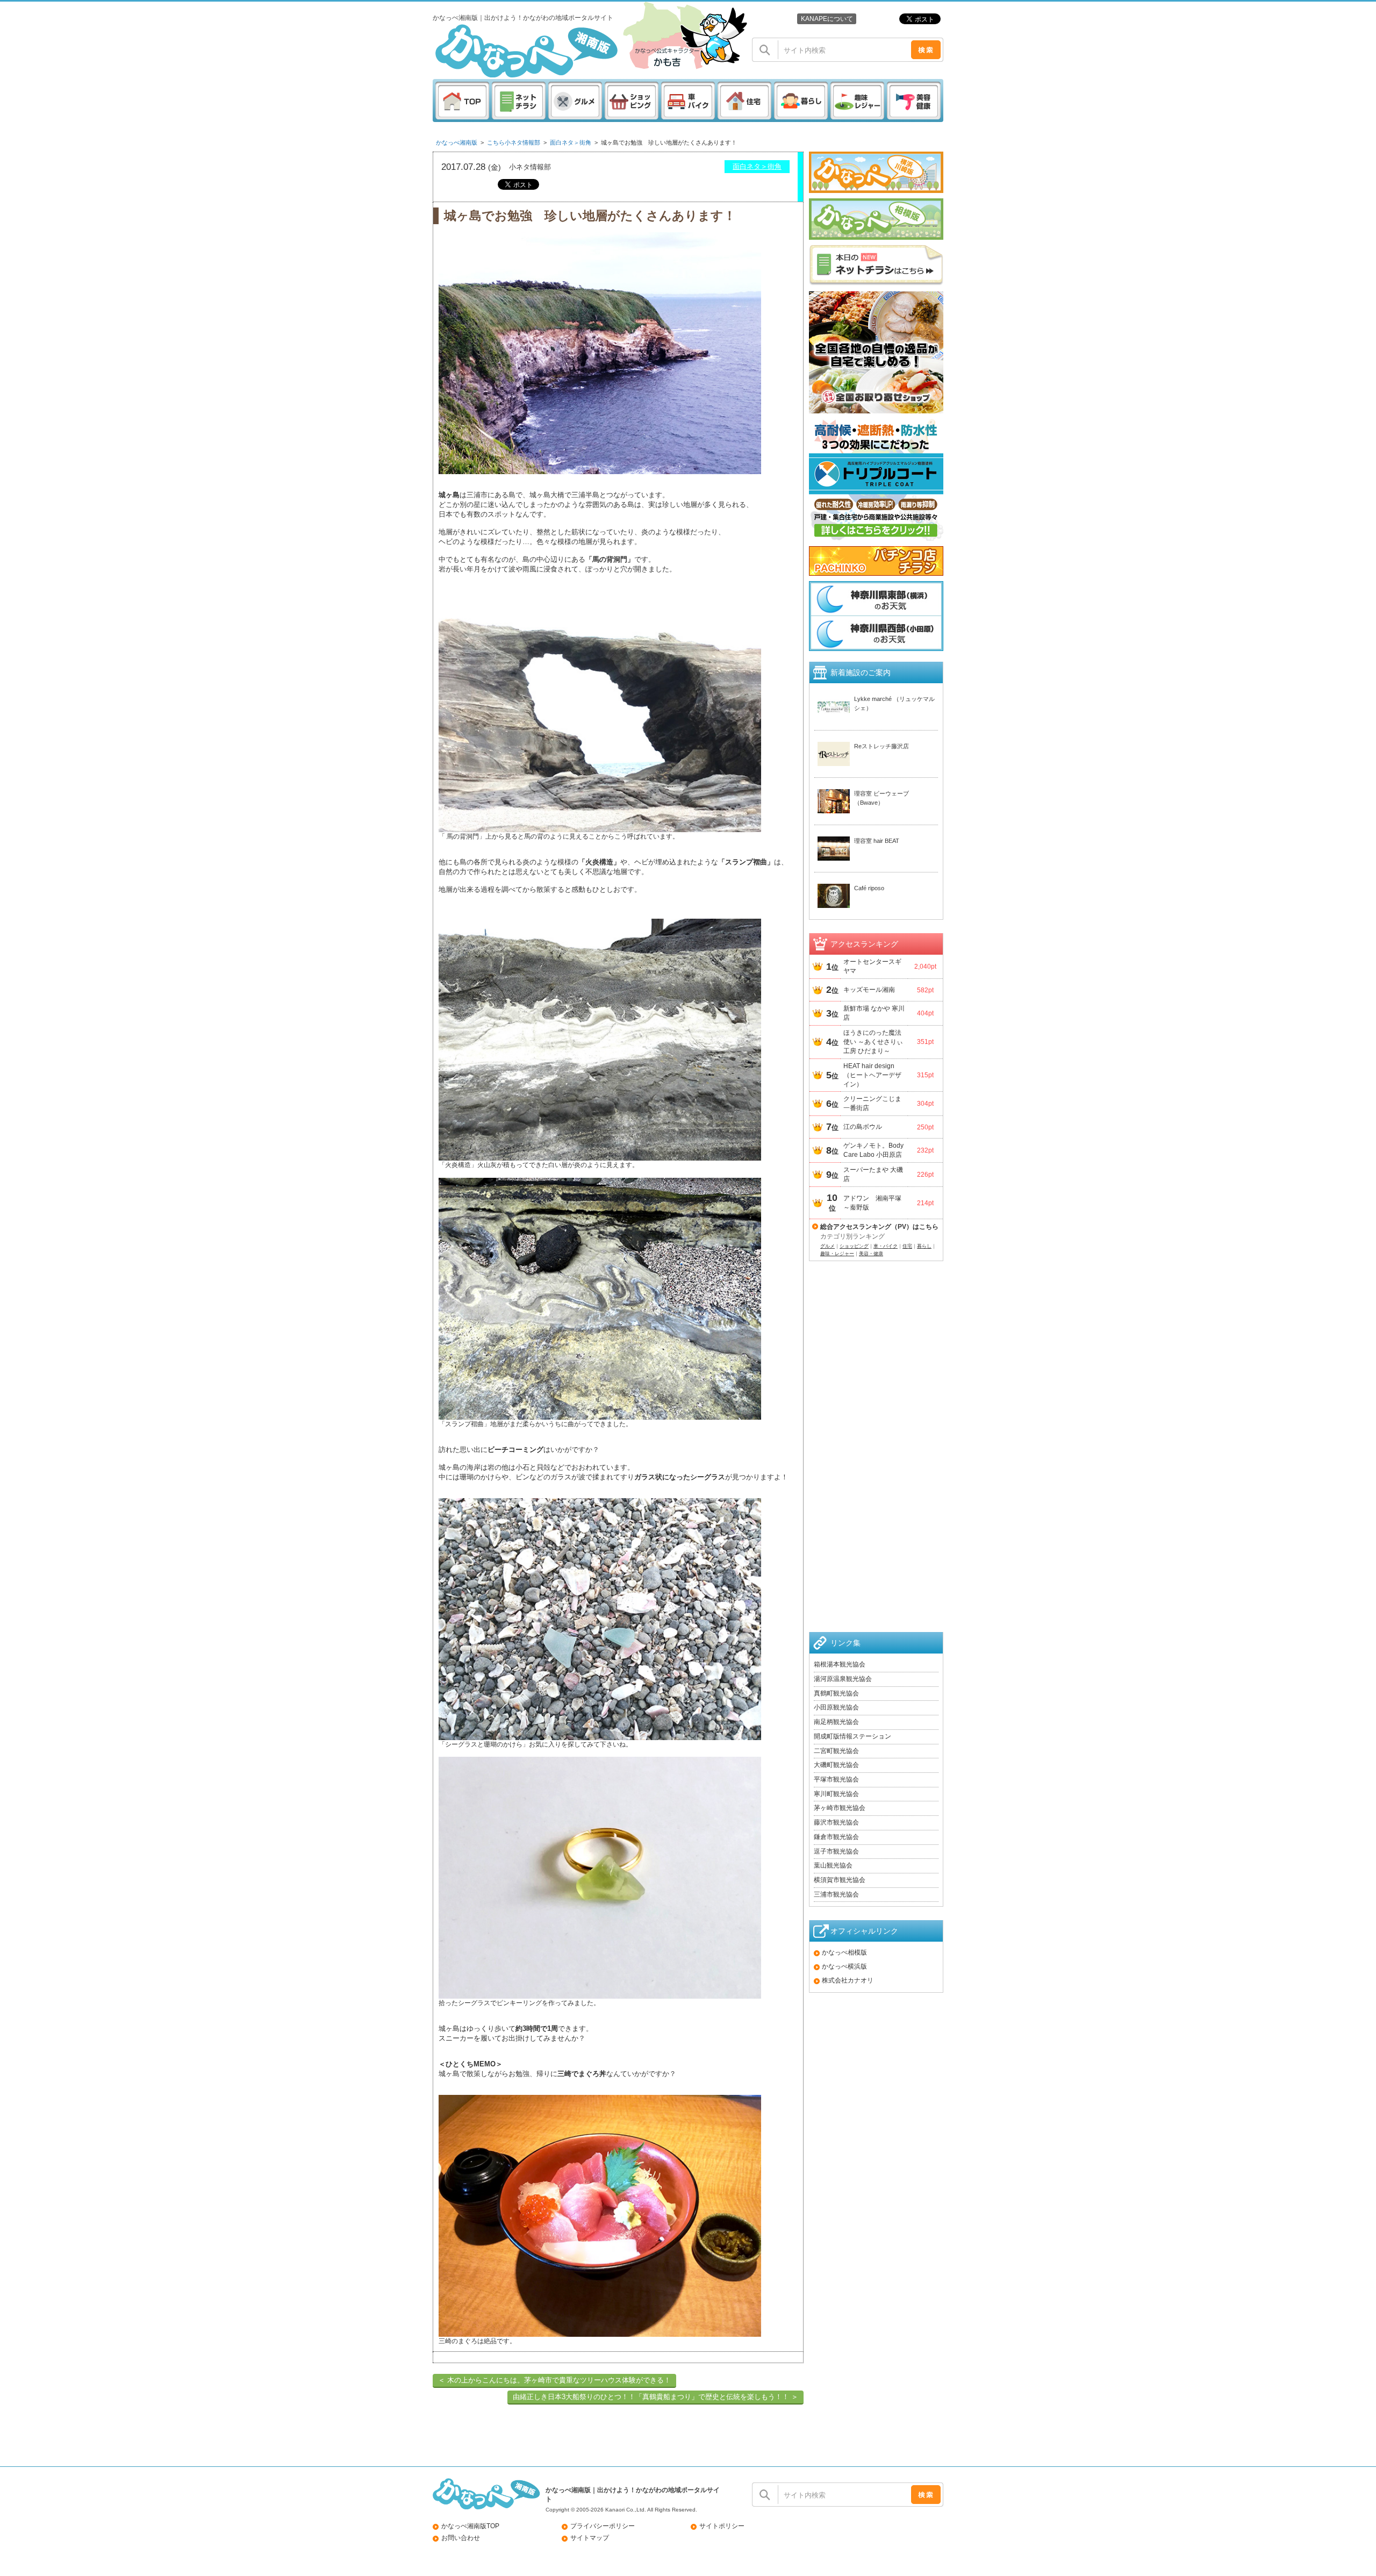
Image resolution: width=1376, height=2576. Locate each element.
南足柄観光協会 (836, 1722)
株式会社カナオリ (848, 1980)
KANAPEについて (827, 19)
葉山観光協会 (833, 1865)
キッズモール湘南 (869, 990)
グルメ (827, 1246)
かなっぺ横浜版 (844, 1966)
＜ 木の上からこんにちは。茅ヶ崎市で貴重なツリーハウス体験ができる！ (554, 2380)
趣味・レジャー (837, 1254)
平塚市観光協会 (836, 1779)
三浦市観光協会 (836, 1894)
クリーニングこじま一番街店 (872, 1103)
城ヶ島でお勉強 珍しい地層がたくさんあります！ (669, 142)
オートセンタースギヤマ (872, 966)
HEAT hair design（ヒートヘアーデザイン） (872, 1075)
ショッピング (854, 1246)
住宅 (907, 1246)
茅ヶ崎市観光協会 (840, 1808)
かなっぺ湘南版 (457, 142)
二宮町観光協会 (836, 1751)
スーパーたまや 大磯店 (873, 1174)
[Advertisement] (876, 1460)
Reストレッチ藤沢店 (881, 746)
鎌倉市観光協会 (836, 1837)
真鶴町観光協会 (836, 1693)
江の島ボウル (863, 1127)
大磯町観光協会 (836, 1765)
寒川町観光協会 (836, 1794)
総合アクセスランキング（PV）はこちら (879, 1227)
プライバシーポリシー (603, 2526)
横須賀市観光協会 (840, 1880)
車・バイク (886, 1246)
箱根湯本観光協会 (840, 1664)
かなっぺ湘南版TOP (470, 2526)
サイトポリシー (722, 2526)
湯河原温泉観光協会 (843, 1679)
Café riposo (869, 888)
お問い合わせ (461, 2538)
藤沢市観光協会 (836, 1822)
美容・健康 (871, 1254)
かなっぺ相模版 (844, 1952)
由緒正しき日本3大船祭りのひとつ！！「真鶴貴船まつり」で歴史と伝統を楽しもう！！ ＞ (655, 2397)
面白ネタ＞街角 (571, 142)
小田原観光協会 (836, 1707)
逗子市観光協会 (836, 1851)
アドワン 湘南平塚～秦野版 (872, 1203)
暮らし (924, 1246)
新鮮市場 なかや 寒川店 (874, 1013)
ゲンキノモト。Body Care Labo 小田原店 (873, 1150)
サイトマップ (590, 2538)
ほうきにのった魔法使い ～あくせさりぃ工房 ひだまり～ (873, 1042)
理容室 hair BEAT (877, 841)
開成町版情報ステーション (852, 1736)
